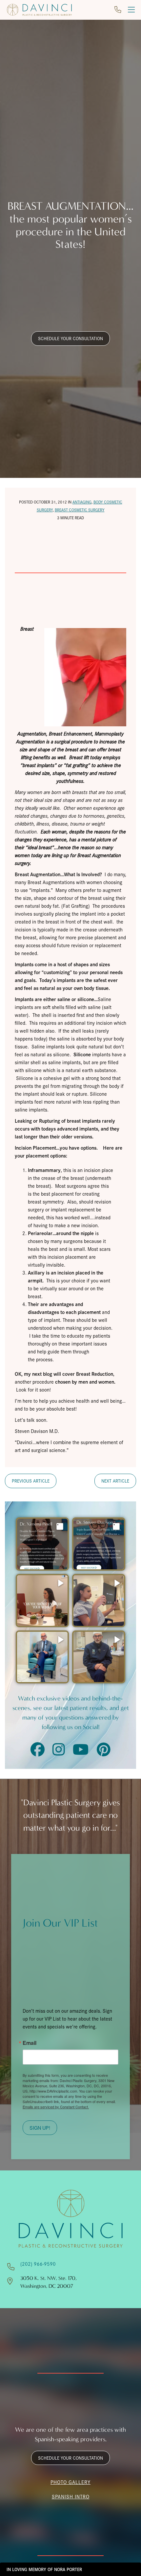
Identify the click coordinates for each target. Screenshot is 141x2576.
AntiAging (82, 502)
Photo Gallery (70, 2482)
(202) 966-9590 (38, 2264)
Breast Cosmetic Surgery (80, 510)
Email (30, 2043)
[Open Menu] (131, 10)
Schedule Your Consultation (70, 338)
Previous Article (31, 1481)
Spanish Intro (71, 2496)
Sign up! (40, 2128)
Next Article (115, 1481)
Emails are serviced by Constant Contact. (56, 2107)
